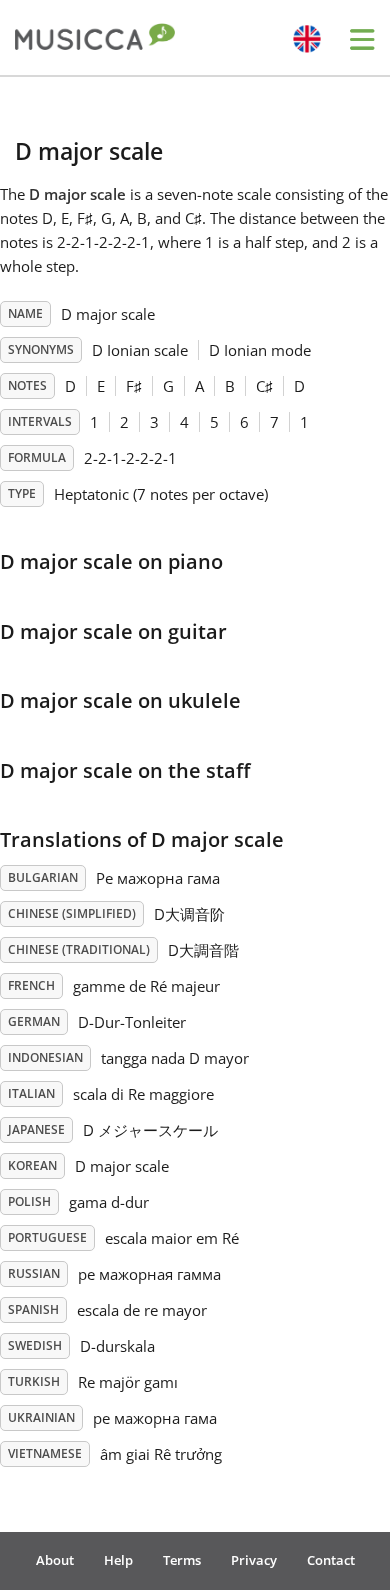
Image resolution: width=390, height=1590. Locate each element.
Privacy (254, 1560)
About (55, 1560)
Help (118, 1560)
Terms (182, 1560)
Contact (331, 1560)
